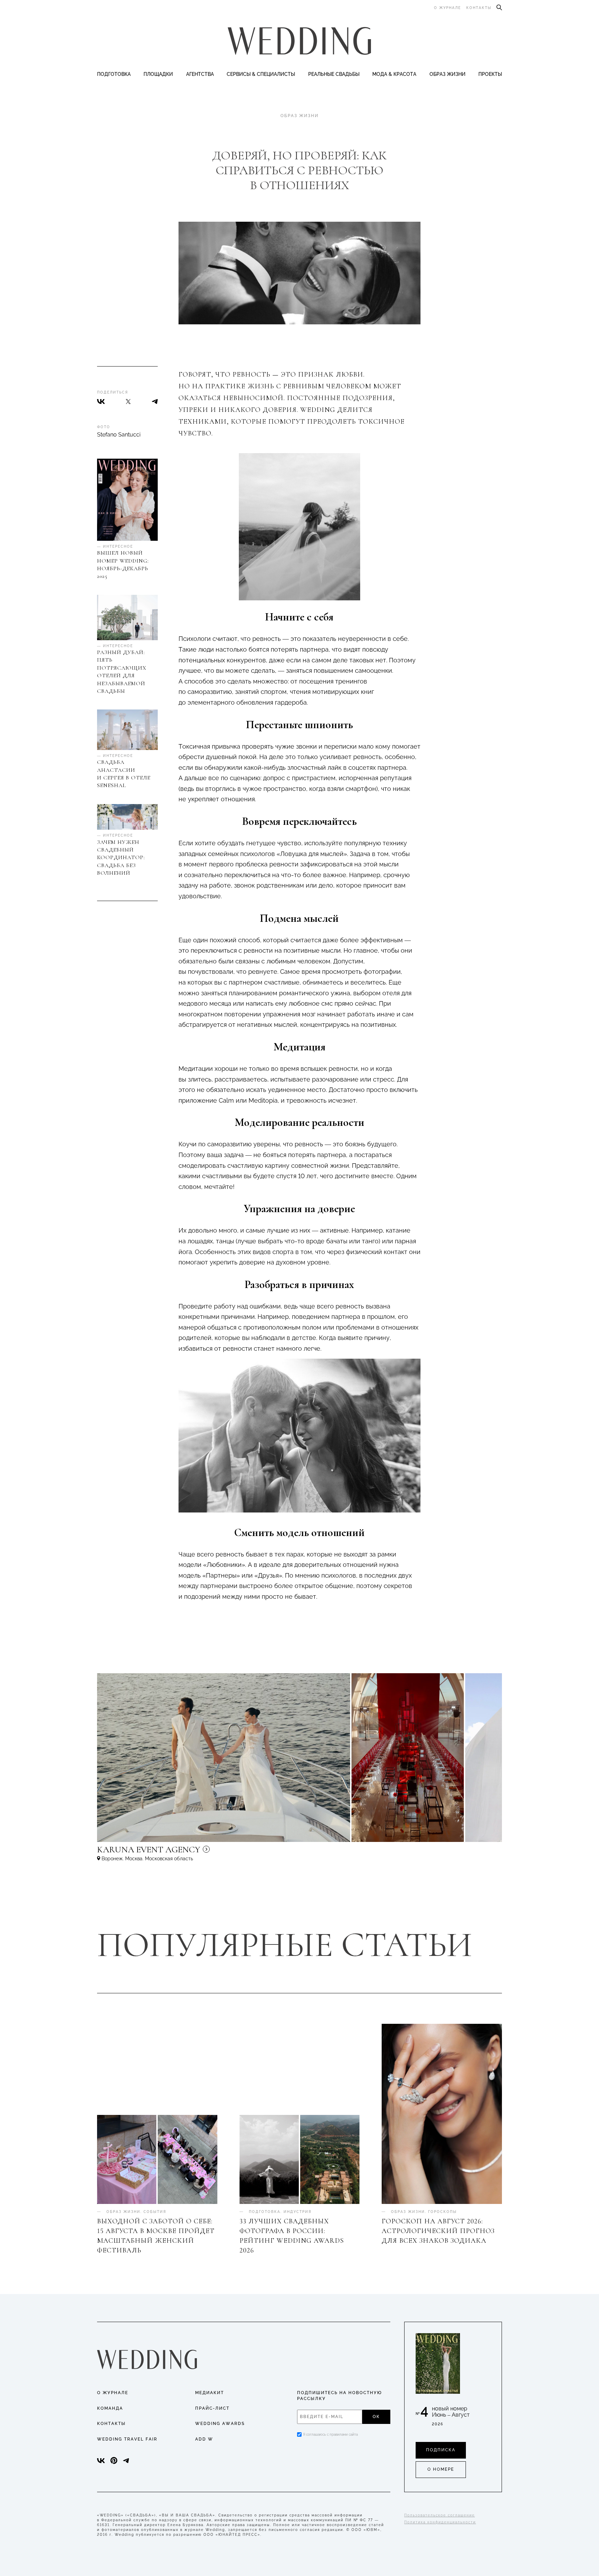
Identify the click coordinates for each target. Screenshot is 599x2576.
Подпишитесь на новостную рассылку (340, 2396)
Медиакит (210, 2393)
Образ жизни (448, 74)
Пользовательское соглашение (440, 2515)
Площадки (158, 74)
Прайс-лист (212, 2408)
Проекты (490, 74)
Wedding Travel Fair (127, 2439)
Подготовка (114, 74)
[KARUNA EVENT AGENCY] (208, 1853)
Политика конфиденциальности (440, 2522)
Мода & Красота (394, 74)
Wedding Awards (220, 2424)
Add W (204, 2439)
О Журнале (113, 2393)
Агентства (200, 74)
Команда (110, 2408)
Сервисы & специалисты (261, 74)
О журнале (448, 8)
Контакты (479, 8)
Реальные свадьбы (334, 74)
